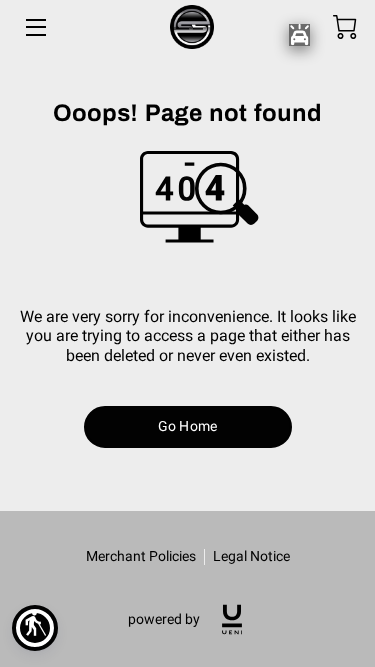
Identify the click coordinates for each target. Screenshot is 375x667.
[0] (345, 27)
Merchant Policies (141, 556)
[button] (35, 628)
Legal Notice (251, 556)
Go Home (187, 426)
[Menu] (34, 27)
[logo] (232, 619)
